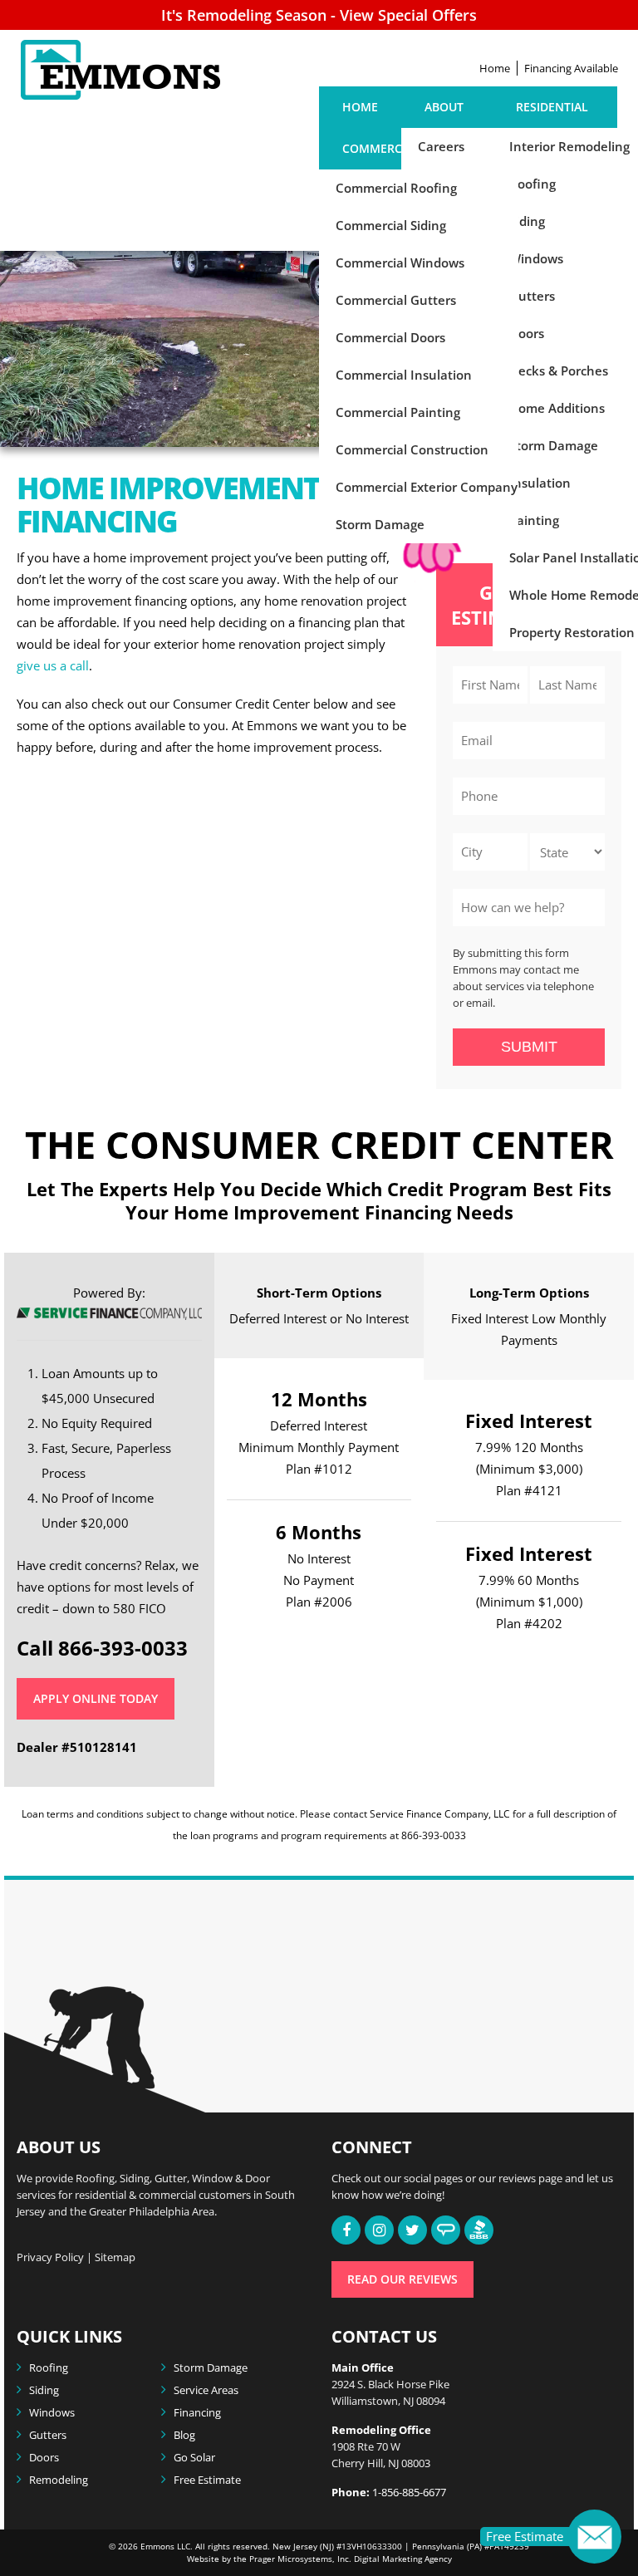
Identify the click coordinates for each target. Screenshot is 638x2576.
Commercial (381, 148)
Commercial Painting (398, 412)
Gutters (48, 2435)
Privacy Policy (50, 2257)
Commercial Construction (412, 449)
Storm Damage (380, 524)
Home (495, 68)
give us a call (53, 665)
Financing (197, 2412)
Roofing (49, 2367)
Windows (52, 2412)
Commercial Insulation (404, 375)
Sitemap (115, 2257)
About (444, 107)
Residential (552, 107)
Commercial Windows (400, 263)
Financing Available (571, 68)
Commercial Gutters (396, 300)
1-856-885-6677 (409, 2492)
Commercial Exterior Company (427, 487)
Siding (44, 2390)
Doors (44, 2457)
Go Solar (194, 2457)
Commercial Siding (391, 225)
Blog (184, 2435)
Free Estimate (207, 2480)
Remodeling (59, 2480)
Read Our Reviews (402, 2279)
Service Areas (206, 2390)
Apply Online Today (96, 1698)
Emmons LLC (165, 2546)
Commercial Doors (390, 337)
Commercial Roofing (396, 188)
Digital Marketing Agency (402, 2559)
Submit (529, 1047)
